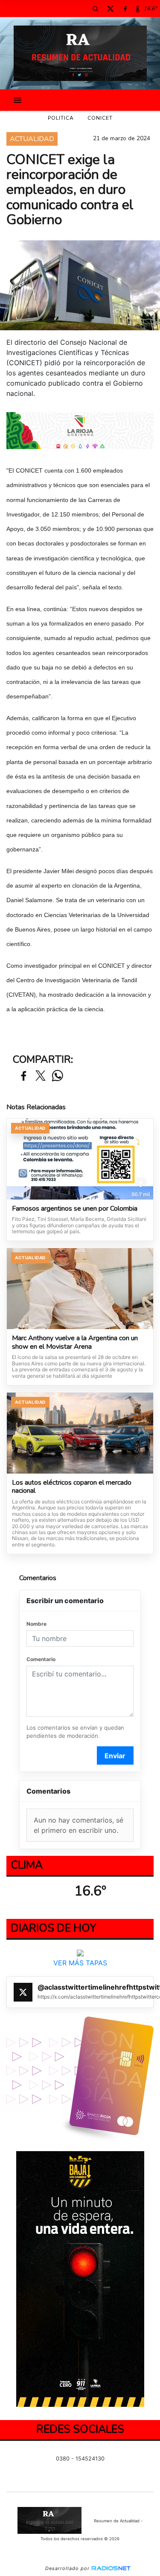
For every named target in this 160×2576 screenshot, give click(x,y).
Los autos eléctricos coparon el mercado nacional (72, 1487)
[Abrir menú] (17, 100)
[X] (110, 9)
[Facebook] (125, 9)
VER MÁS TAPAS (80, 1963)
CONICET (100, 118)
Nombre (36, 1624)
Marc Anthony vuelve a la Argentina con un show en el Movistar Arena (75, 1343)
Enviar (115, 1756)
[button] (95, 9)
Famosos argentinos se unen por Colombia (75, 1209)
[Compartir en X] (41, 1076)
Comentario (41, 1659)
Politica (61, 118)
